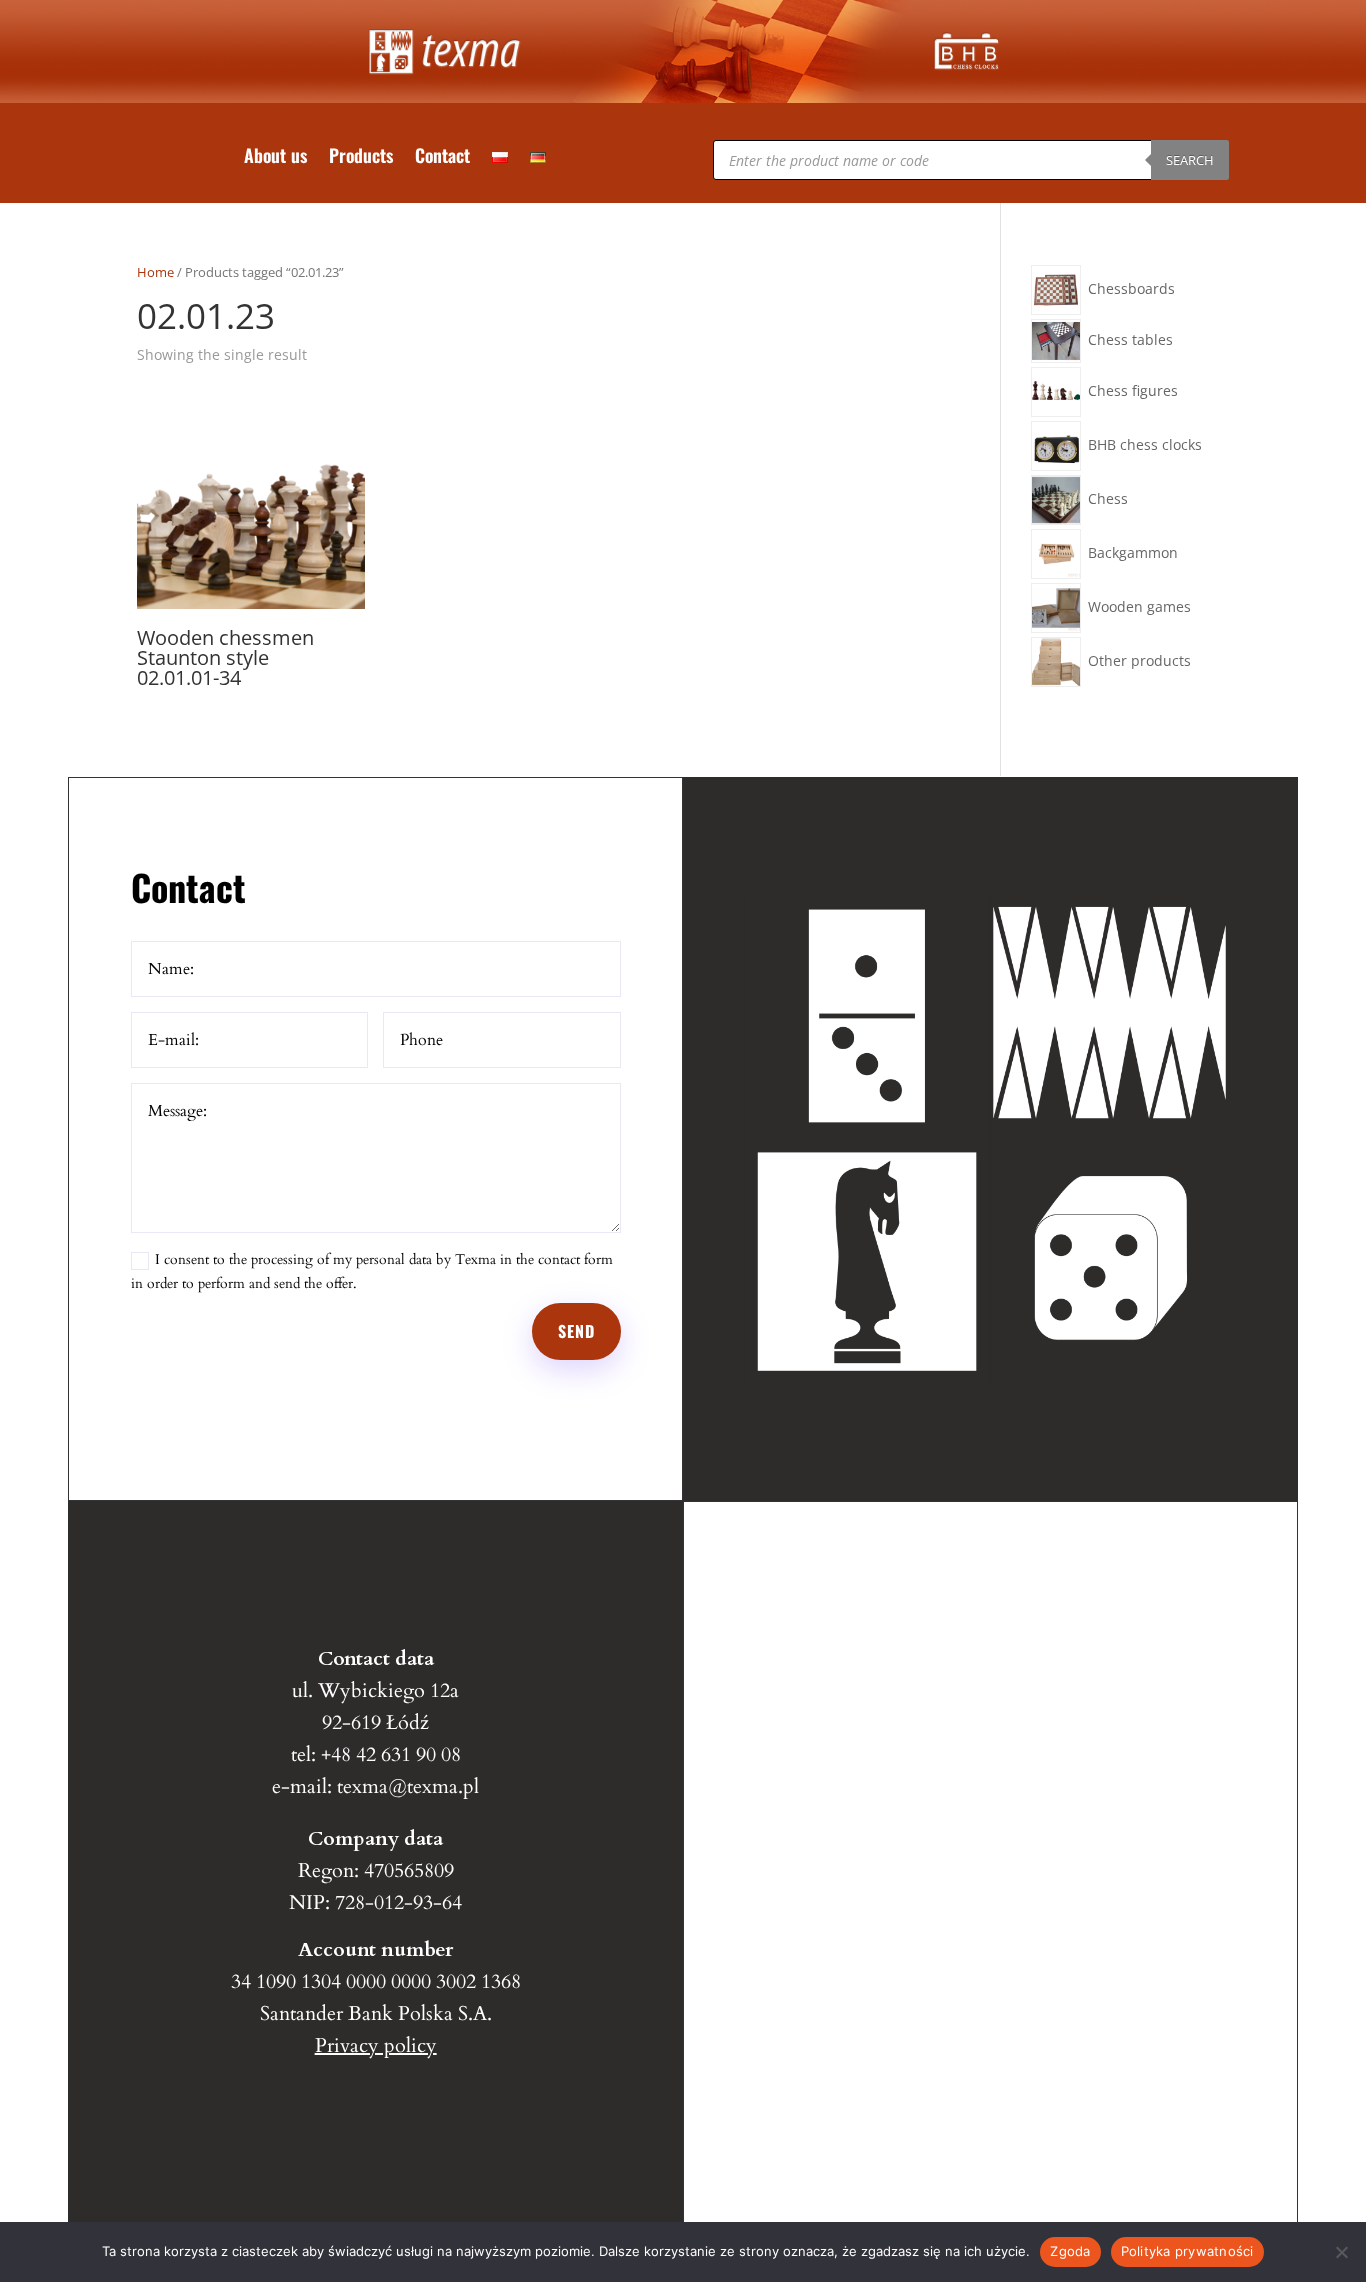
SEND (576, 1331)
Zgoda (1070, 2251)
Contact (442, 158)
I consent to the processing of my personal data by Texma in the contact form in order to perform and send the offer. (372, 1271)
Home (155, 272)
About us (275, 158)
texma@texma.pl (408, 1786)
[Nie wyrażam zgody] (1341, 2252)
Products (361, 158)
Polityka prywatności (1187, 2251)
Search (1190, 160)
